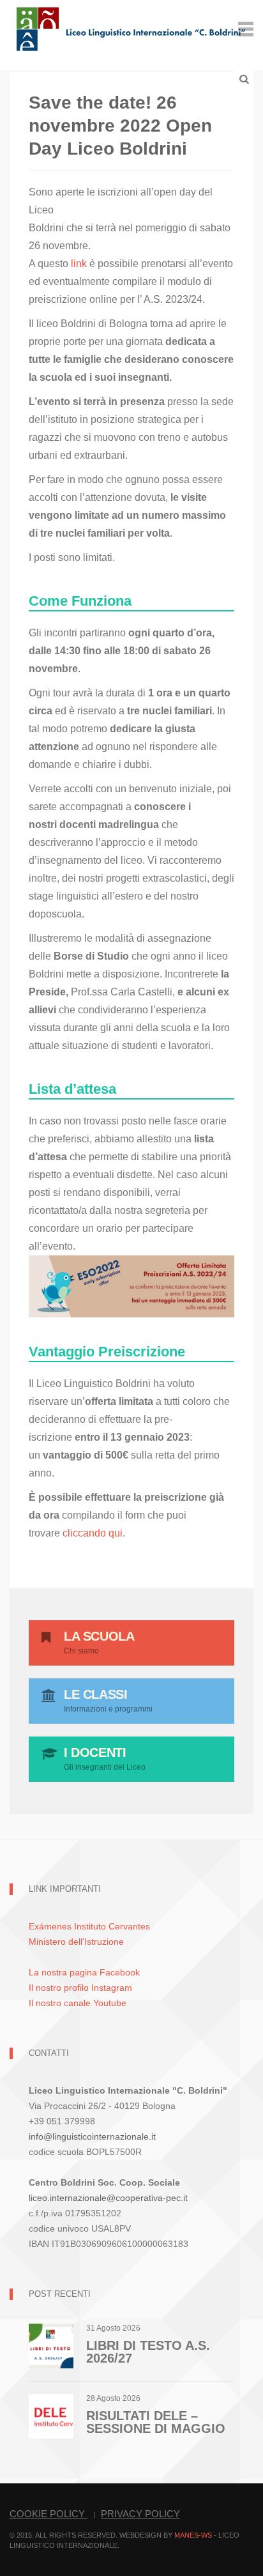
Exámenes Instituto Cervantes (89, 1926)
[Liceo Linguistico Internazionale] (131, 28)
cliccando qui (93, 1533)
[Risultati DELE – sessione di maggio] (51, 2415)
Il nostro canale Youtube (78, 2003)
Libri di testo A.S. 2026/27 (148, 2352)
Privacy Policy (140, 2514)
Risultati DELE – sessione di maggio (156, 2422)
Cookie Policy (49, 2514)
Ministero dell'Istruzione (76, 1942)
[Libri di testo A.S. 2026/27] (51, 2345)
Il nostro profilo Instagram (80, 1988)
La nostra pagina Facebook (84, 1972)
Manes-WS (193, 2535)
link (80, 264)
